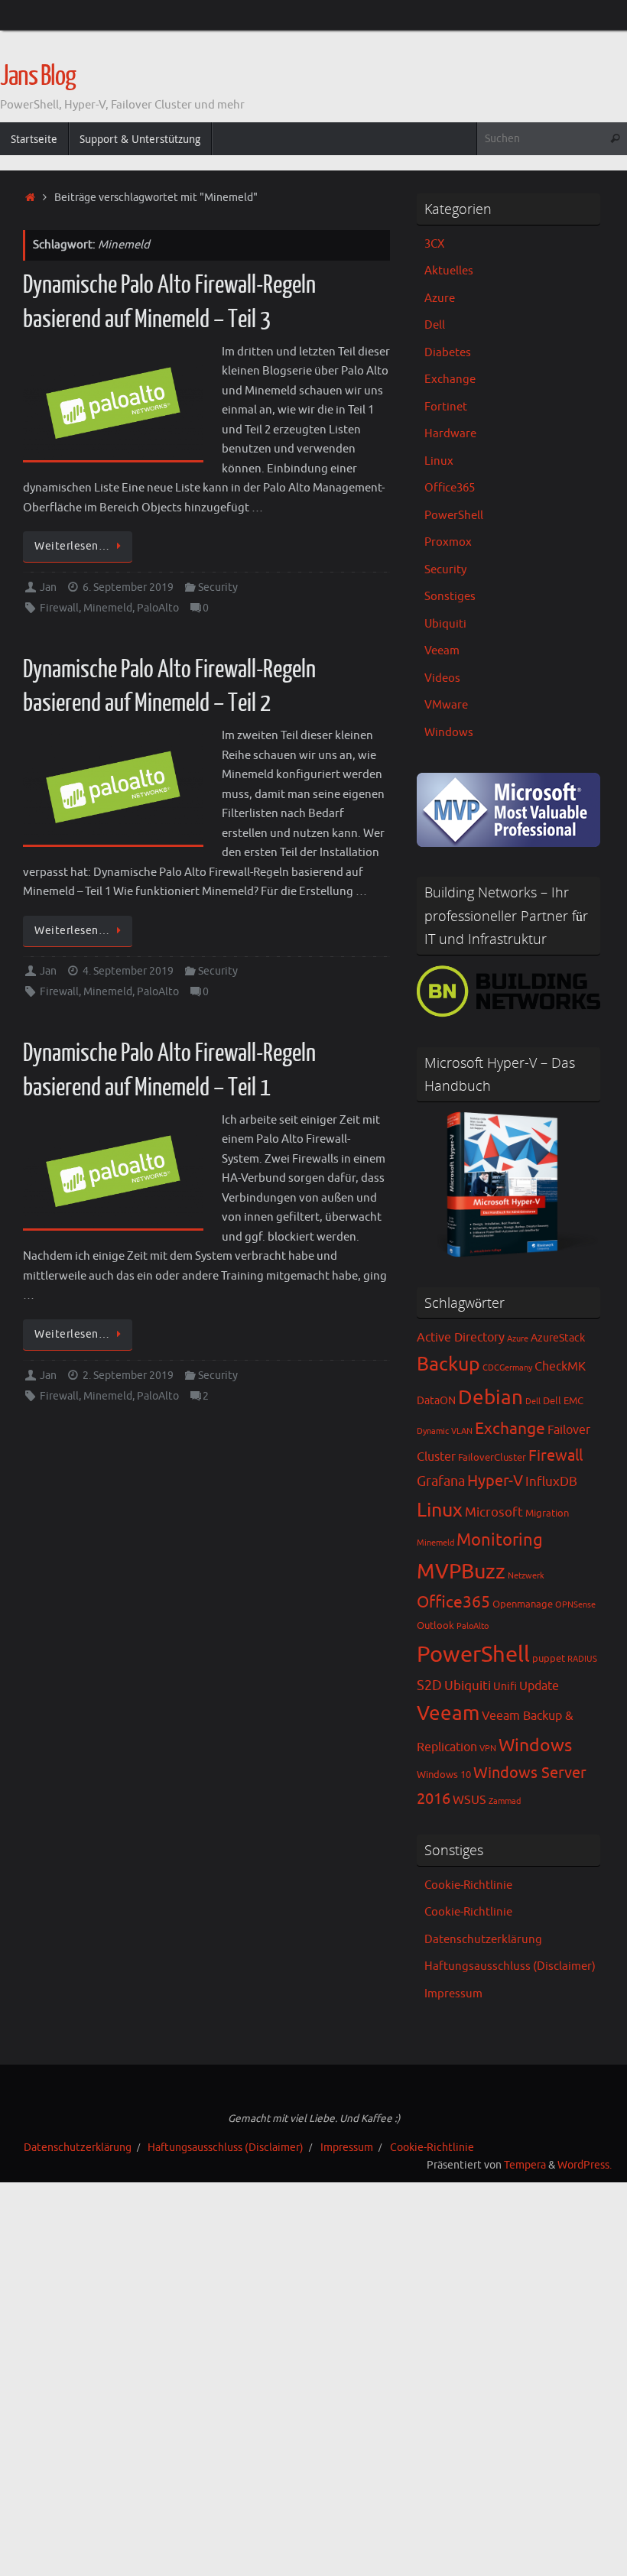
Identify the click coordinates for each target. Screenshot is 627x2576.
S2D (429, 1685)
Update (539, 1686)
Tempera (525, 2165)
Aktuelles (449, 271)
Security (218, 587)
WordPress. (585, 2165)
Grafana (441, 1481)
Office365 (450, 488)
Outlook (435, 1626)
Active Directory (461, 1338)
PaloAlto (158, 608)
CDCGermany (507, 1368)
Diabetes (448, 353)
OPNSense (575, 1605)
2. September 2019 (128, 1376)
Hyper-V (495, 1481)
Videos (442, 678)
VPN (488, 1749)
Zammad (505, 1801)
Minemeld (108, 608)
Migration (547, 1513)
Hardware (450, 434)
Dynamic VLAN (445, 1431)
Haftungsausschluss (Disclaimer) (510, 1966)
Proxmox (448, 542)
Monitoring (500, 1540)
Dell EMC (563, 1401)
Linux (439, 461)
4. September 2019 (128, 971)
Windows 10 (444, 1775)
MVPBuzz (461, 1572)
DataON (436, 1400)
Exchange (450, 380)
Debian (491, 1398)
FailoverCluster (492, 1458)
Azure (440, 298)
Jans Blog (38, 76)
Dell (435, 325)
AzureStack (558, 1338)
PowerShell (454, 516)
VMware (446, 705)
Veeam (442, 651)
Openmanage (523, 1604)
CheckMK (560, 1367)
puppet (549, 1659)
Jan (48, 587)
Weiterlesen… (72, 546)
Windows (449, 733)
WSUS (469, 1800)
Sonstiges (450, 597)
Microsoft (494, 1512)
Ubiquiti (445, 624)
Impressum (453, 1994)
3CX (434, 244)
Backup (448, 1364)
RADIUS (582, 1659)
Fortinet (446, 407)
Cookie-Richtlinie (468, 1885)
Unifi (505, 1686)
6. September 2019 (128, 587)
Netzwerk (526, 1576)
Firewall (59, 608)
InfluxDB (551, 1482)
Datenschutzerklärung (483, 1940)
